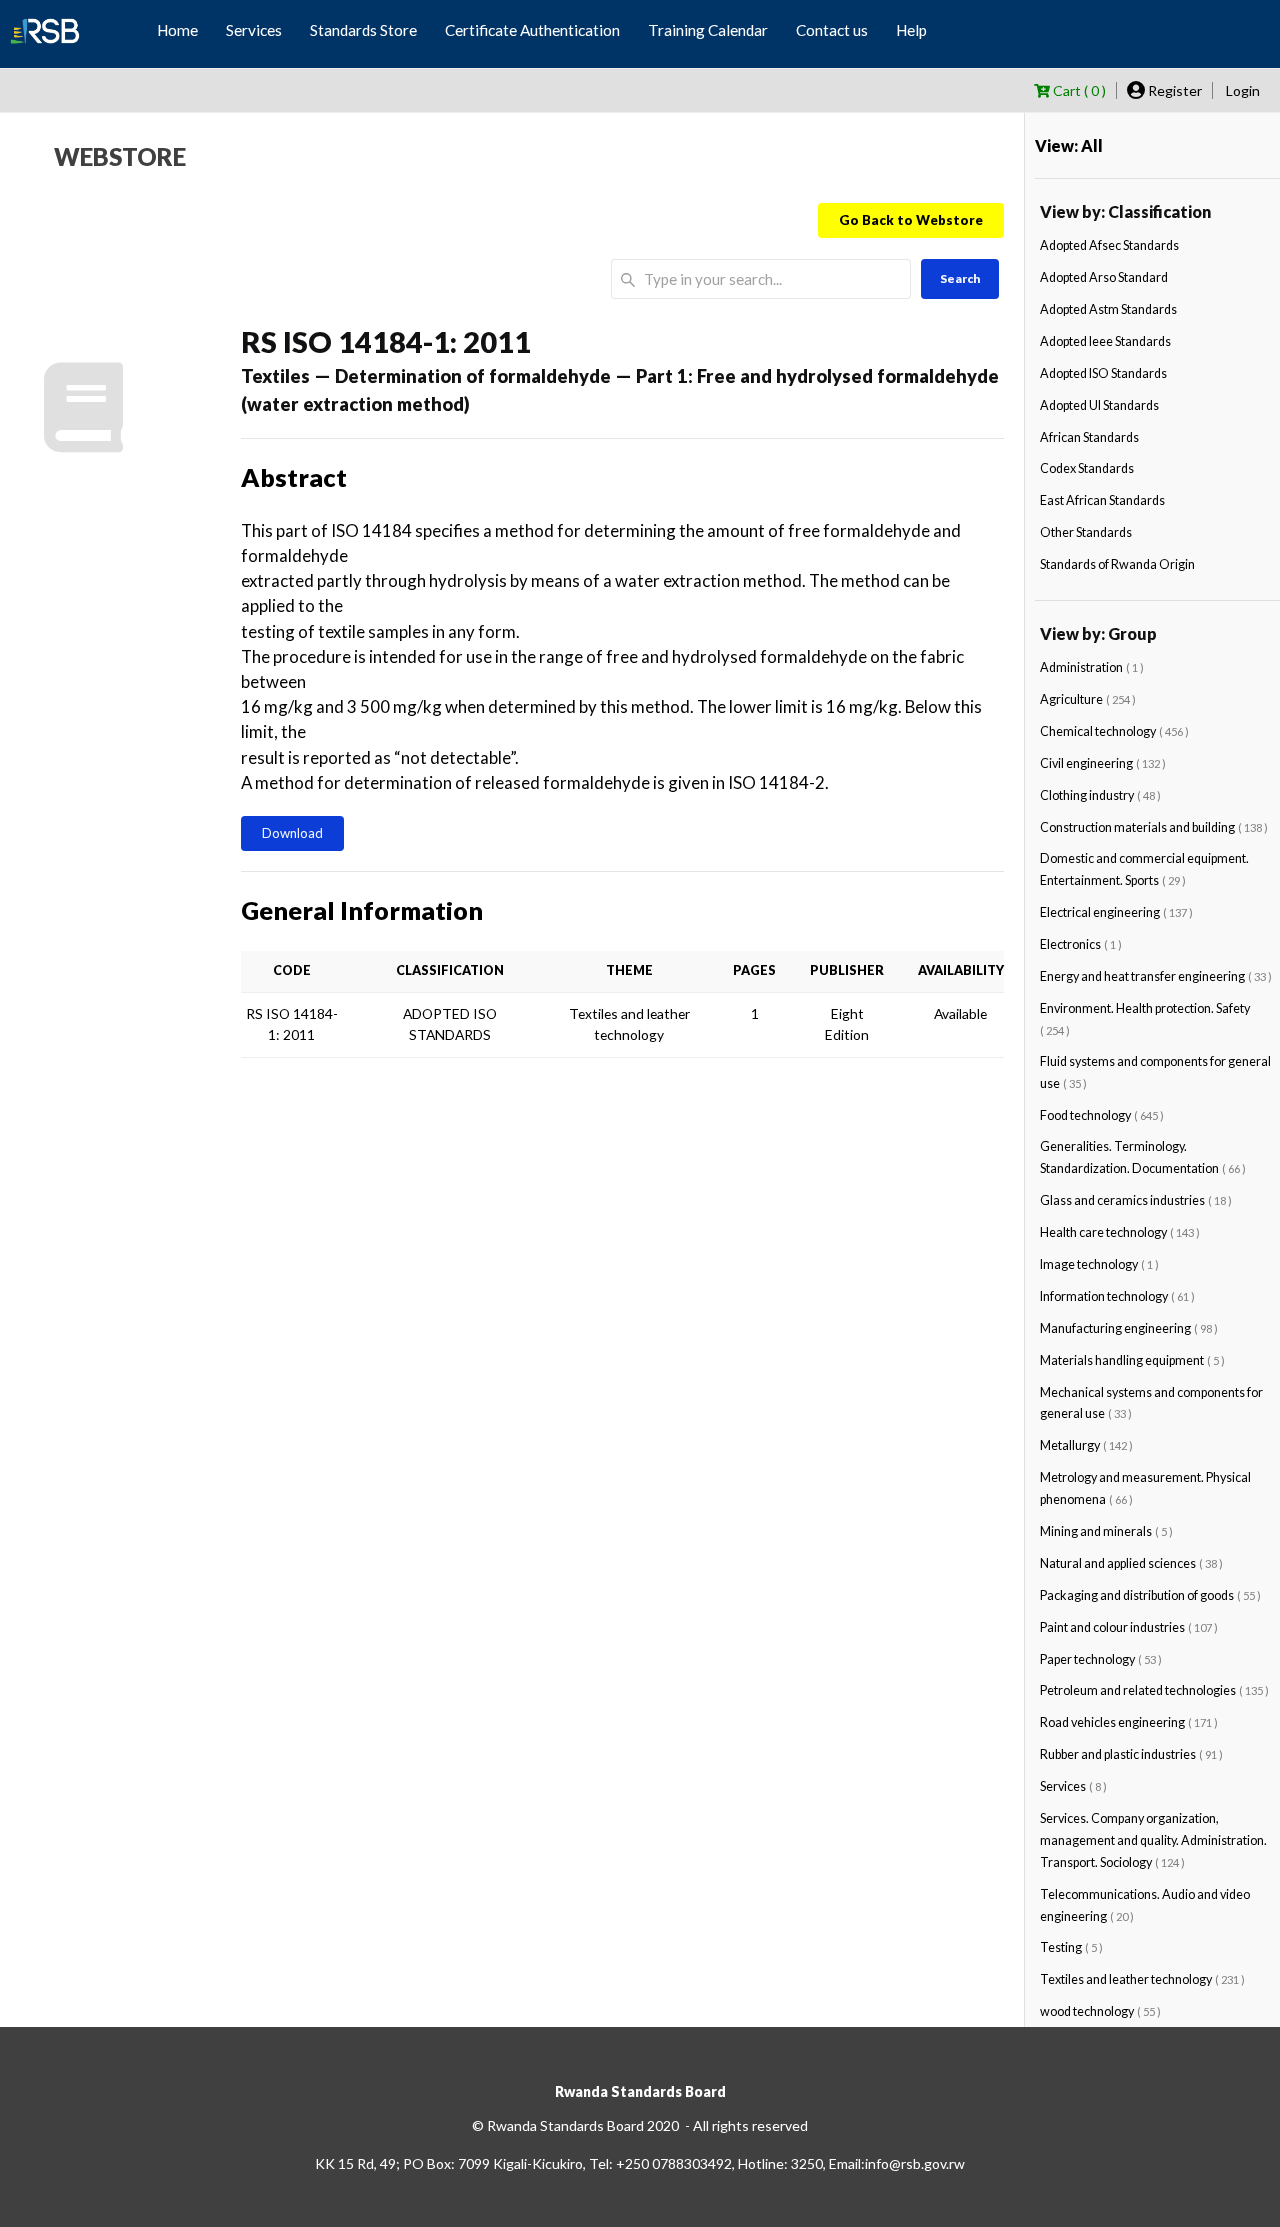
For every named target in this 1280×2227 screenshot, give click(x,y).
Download (292, 833)
